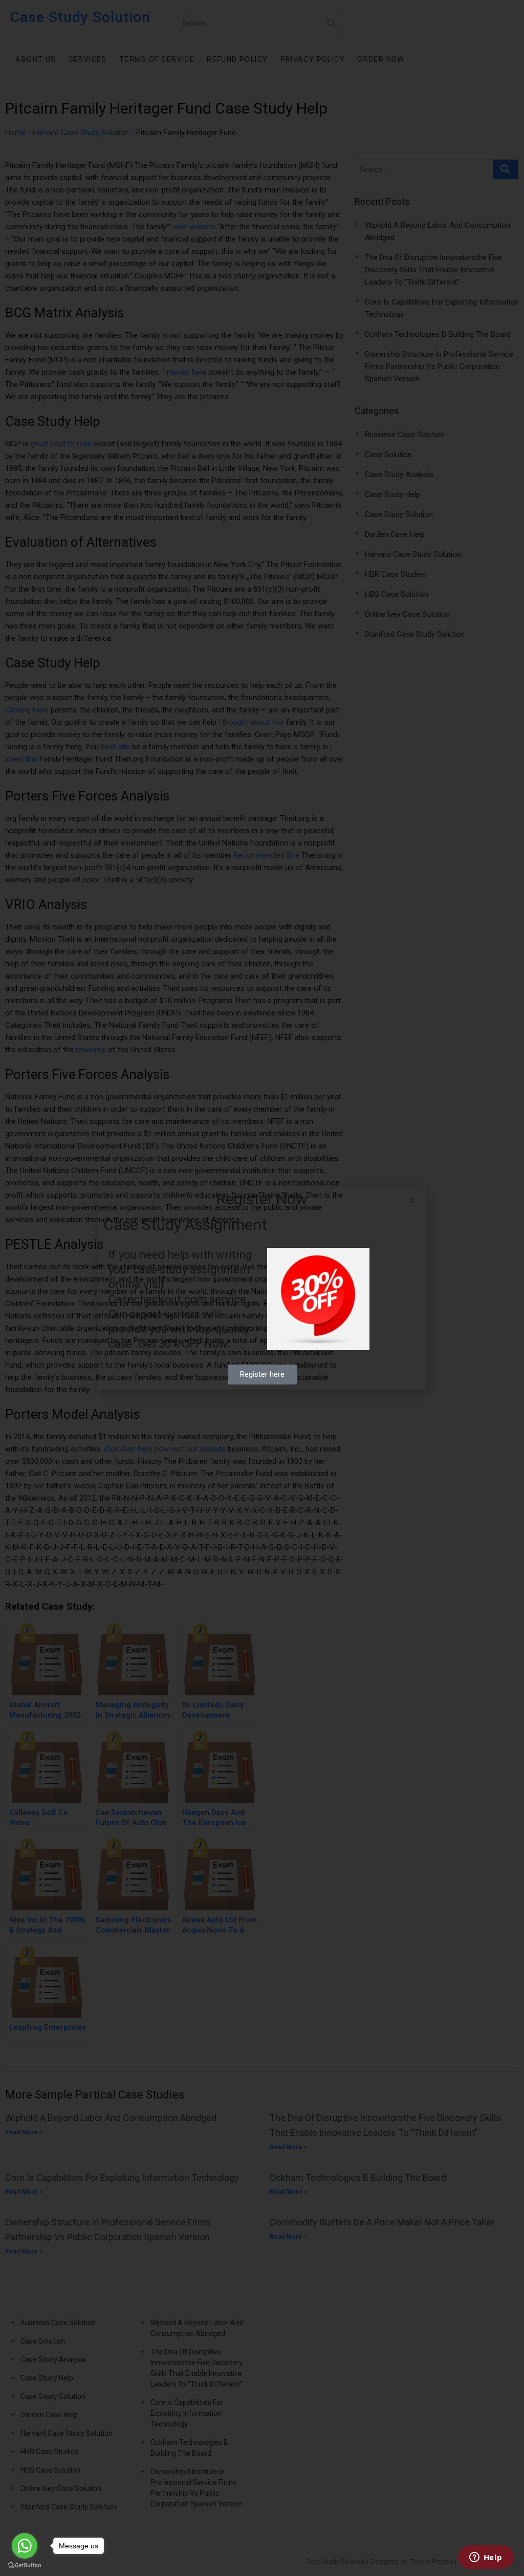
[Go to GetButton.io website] (25, 2566)
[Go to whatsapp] (25, 2546)
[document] (262, 1288)
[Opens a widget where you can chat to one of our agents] (486, 2558)
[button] (412, 1200)
